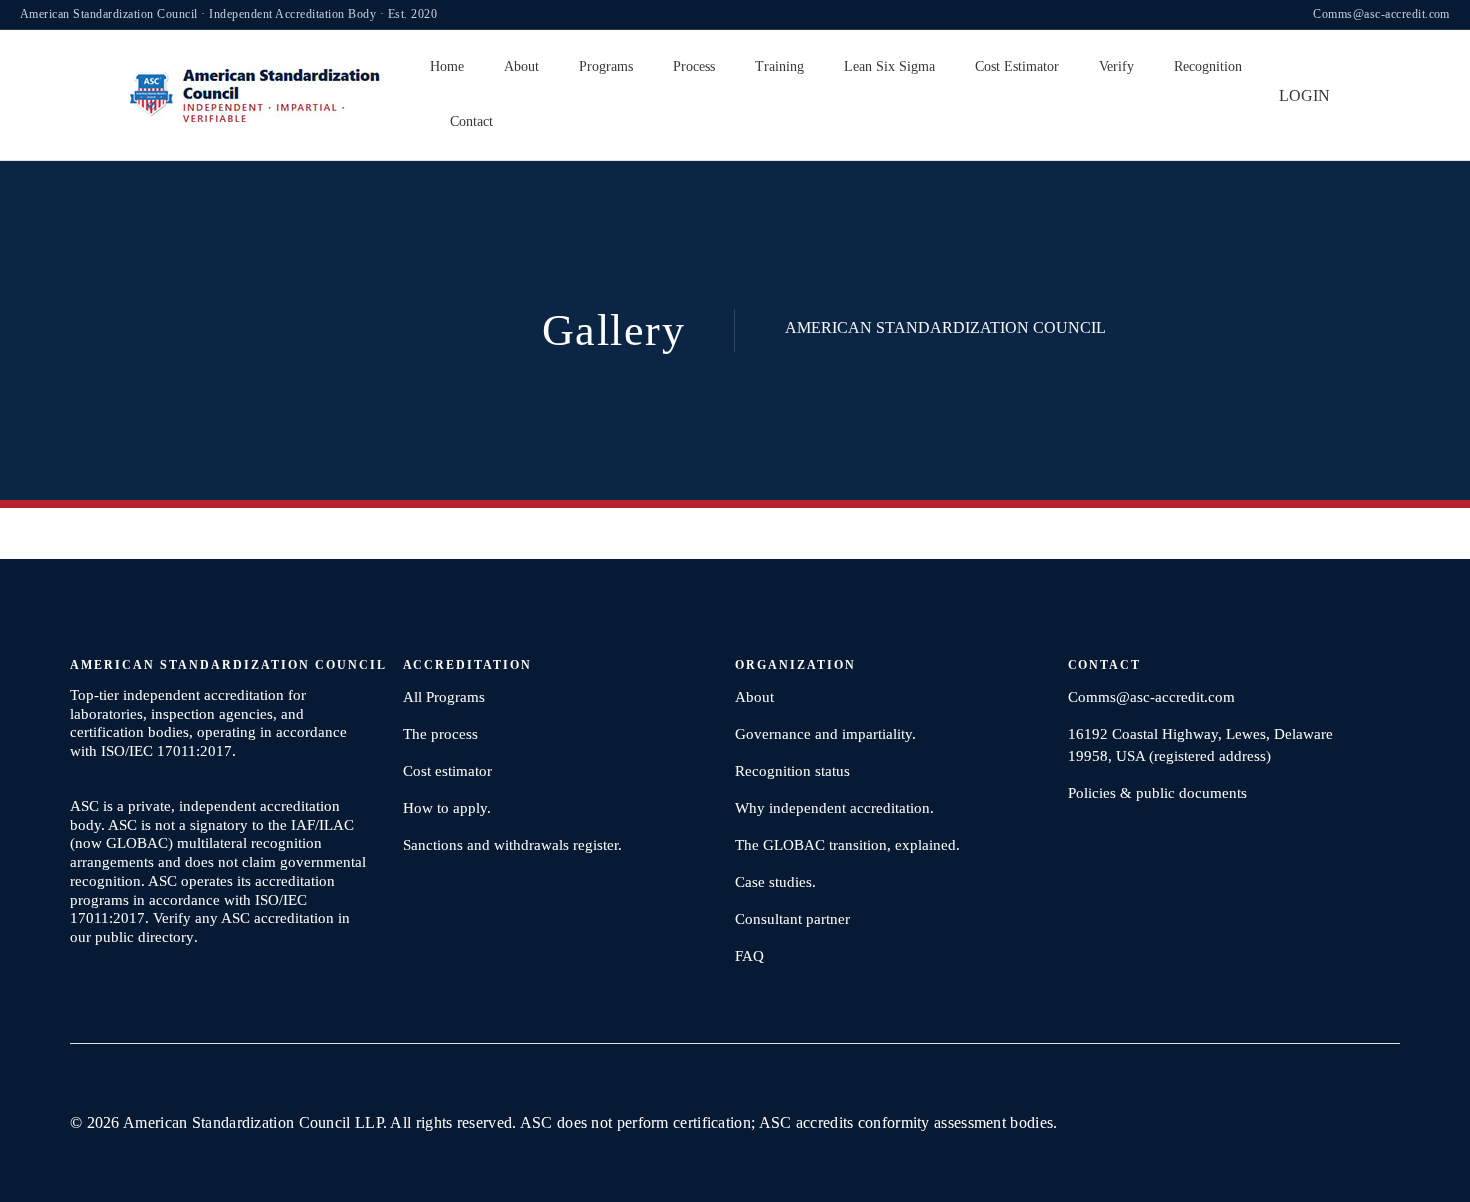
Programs (606, 66)
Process (694, 66)
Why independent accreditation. (834, 808)
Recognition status (792, 771)
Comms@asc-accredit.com (1381, 14)
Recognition (1208, 66)
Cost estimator (447, 771)
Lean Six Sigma (889, 66)
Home (447, 66)
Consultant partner (792, 919)
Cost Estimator (1017, 66)
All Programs (444, 697)
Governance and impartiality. (825, 734)
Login (1304, 95)
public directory (144, 937)
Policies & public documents (1157, 793)
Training (779, 66)
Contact (471, 121)
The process (440, 734)
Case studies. (775, 882)
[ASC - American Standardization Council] (255, 94)
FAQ (749, 956)
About (521, 66)
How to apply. (447, 808)
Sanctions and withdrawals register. (512, 845)
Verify (1116, 66)
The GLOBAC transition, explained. (847, 845)
